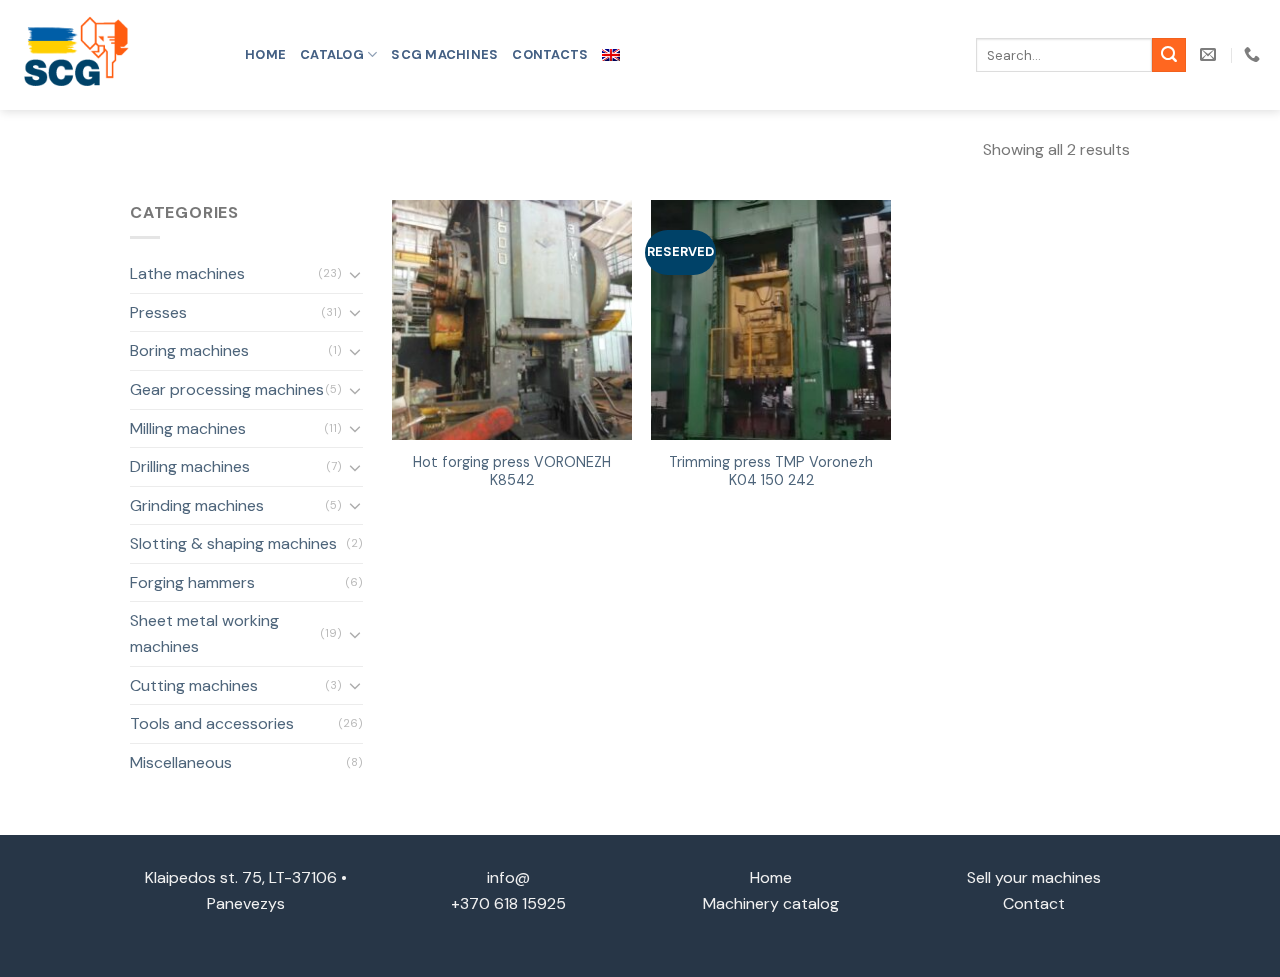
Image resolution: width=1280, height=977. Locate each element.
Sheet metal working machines (204, 633)
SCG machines (444, 54)
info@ (508, 877)
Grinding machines (197, 505)
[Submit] (1169, 55)
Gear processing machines (227, 389)
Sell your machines (1034, 877)
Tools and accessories (212, 723)
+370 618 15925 (508, 903)
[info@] (1210, 54)
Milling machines (188, 428)
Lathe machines (187, 273)
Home (265, 54)
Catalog (332, 54)
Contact (1034, 903)
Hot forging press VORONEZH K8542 (512, 471)
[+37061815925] (1254, 54)
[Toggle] (355, 274)
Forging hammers (192, 582)
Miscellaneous (181, 762)
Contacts (550, 54)
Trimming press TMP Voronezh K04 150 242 (771, 471)
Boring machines (189, 350)
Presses (158, 312)
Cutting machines (194, 685)
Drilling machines (190, 466)
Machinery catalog (771, 903)
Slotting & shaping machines (233, 543)
